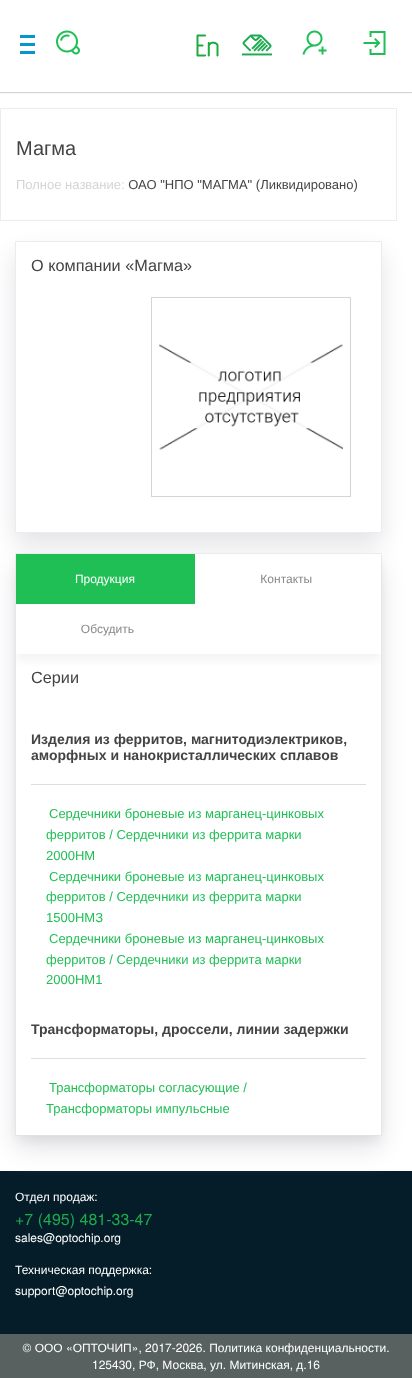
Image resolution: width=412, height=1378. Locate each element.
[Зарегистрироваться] (314, 50)
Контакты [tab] (286, 579)
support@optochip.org (74, 1290)
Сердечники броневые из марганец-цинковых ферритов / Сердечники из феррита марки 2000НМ (185, 834)
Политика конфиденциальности (297, 1347)
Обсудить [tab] (107, 629)
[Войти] (374, 50)
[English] (213, 44)
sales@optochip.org (68, 1237)
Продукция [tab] (105, 579)
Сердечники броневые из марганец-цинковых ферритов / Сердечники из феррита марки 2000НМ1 (185, 959)
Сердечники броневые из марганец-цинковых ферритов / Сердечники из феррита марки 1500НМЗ (185, 897)
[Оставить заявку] (257, 45)
